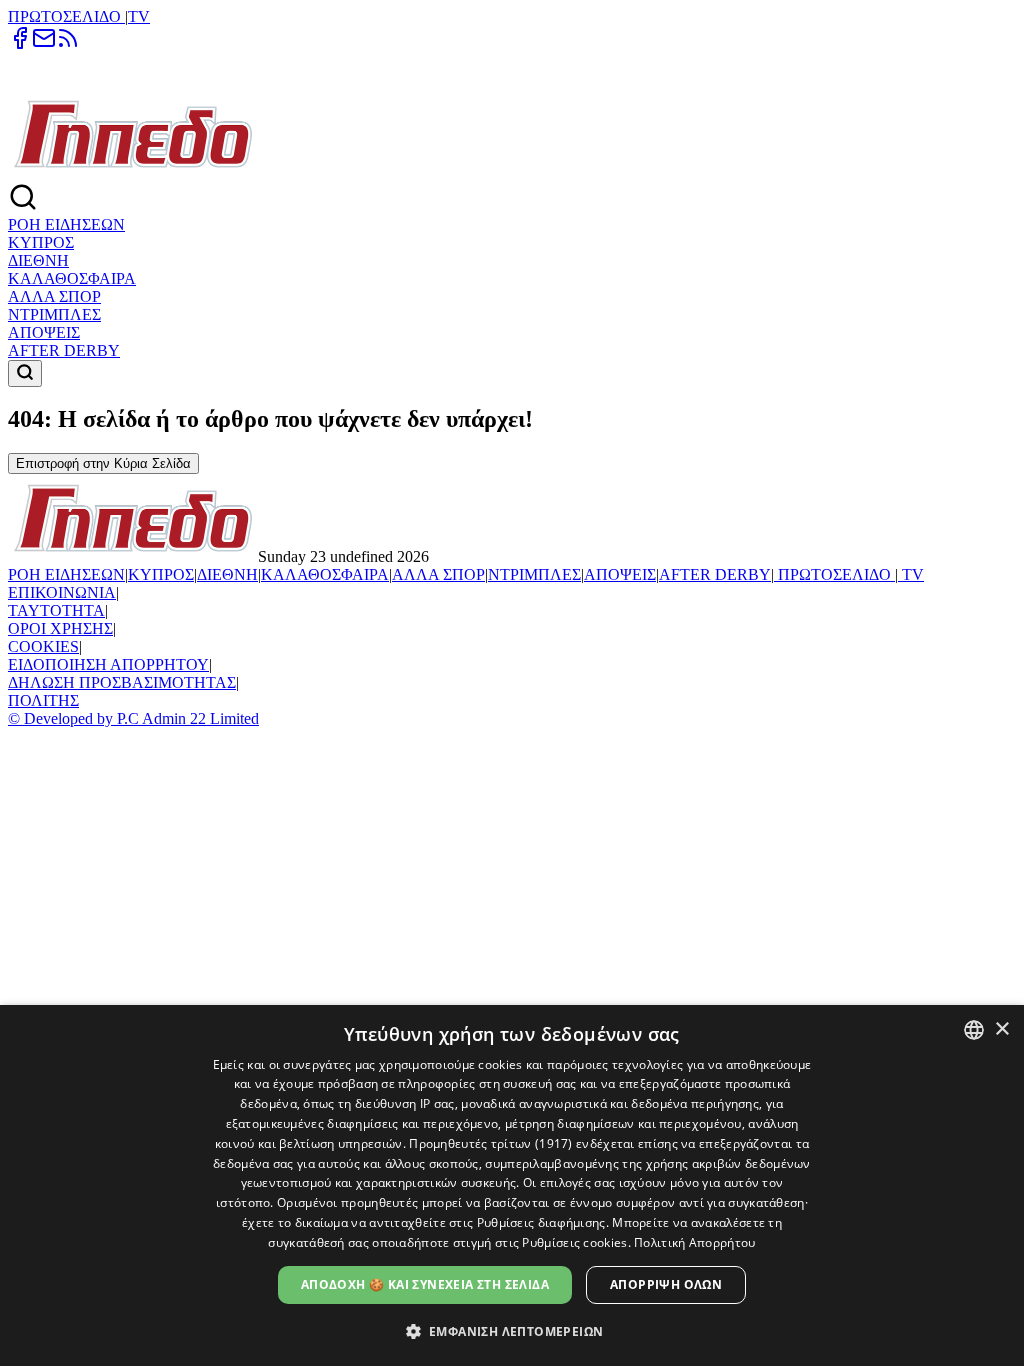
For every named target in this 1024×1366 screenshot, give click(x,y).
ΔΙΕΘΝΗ (38, 260)
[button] (512, 1330)
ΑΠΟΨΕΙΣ (44, 332)
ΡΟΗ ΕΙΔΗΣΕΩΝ (66, 224)
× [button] (1001, 1029)
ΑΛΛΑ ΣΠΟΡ (54, 296)
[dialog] (512, 1185)
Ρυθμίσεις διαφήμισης (541, 1222)
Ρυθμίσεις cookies (574, 1242)
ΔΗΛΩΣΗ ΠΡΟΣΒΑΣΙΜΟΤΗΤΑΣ (122, 682)
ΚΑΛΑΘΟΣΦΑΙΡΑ (72, 278)
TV (139, 16)
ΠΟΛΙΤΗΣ (43, 700)
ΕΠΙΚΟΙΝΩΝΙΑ (62, 592)
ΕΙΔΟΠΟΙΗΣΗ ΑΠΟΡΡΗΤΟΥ (108, 664)
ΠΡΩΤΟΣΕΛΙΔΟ (66, 16)
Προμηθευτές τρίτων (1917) (491, 1143)
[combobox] (974, 1030)
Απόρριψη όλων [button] (666, 1284)
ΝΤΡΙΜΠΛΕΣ (54, 314)
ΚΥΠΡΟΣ (41, 242)
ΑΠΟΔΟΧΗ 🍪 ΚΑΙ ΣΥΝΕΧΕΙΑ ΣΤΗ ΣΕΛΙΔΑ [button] (425, 1284)
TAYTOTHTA (56, 610)
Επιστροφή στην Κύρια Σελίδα (103, 463)
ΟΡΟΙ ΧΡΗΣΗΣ (60, 628)
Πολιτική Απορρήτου (694, 1242)
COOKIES (43, 646)
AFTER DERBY (64, 350)
